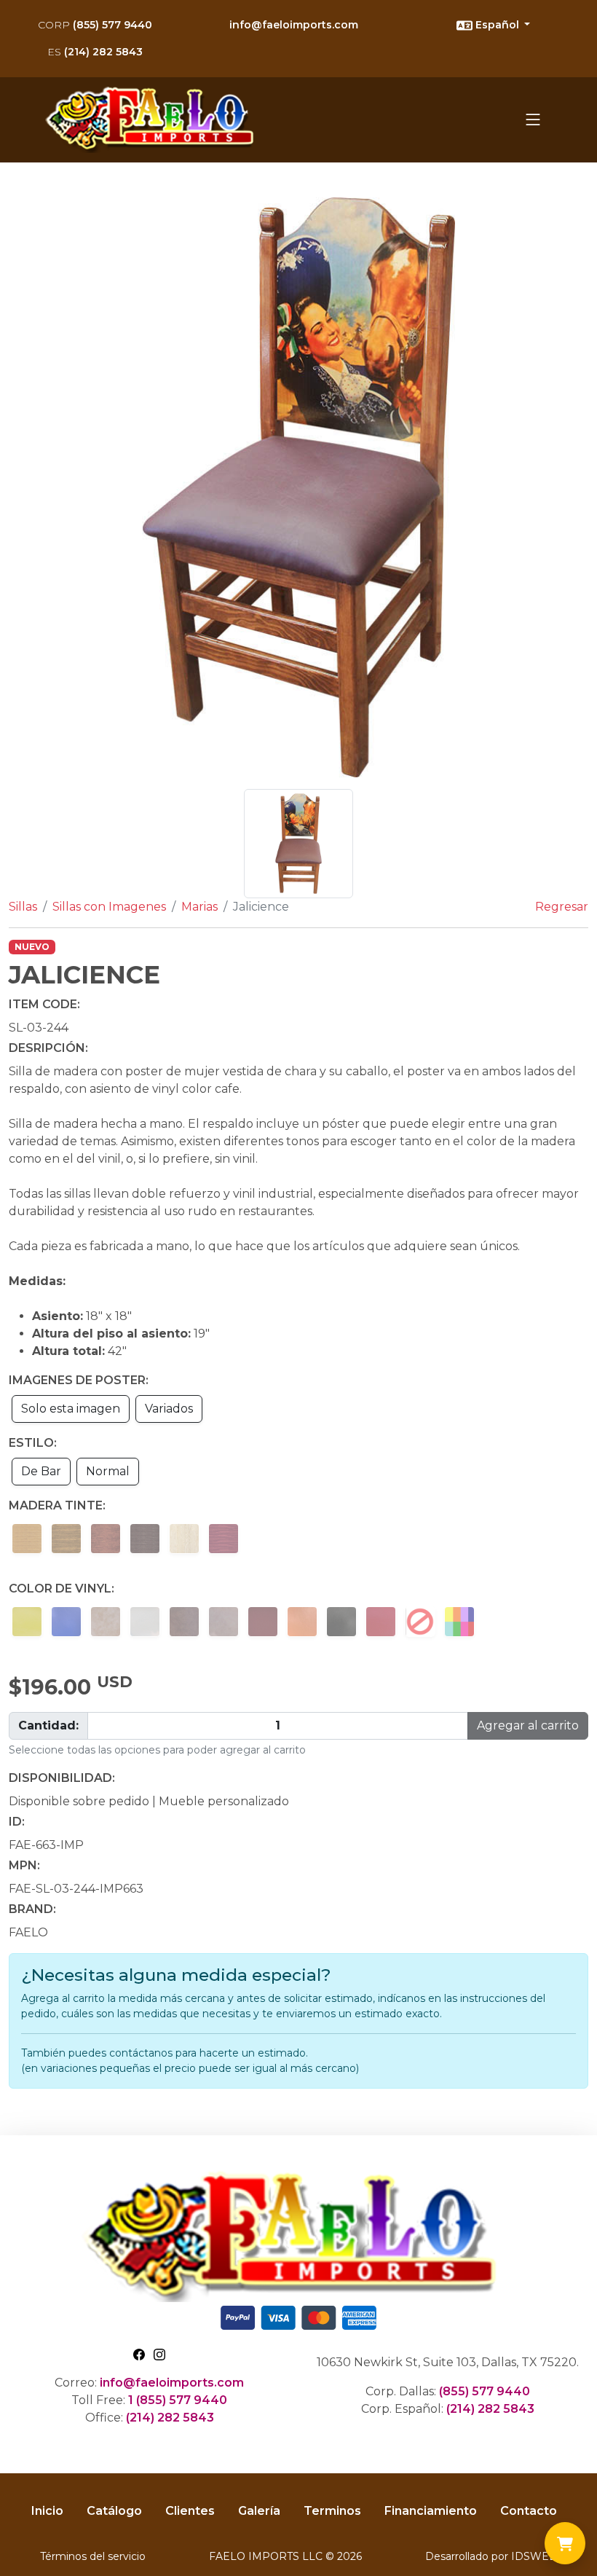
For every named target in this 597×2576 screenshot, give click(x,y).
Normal (108, 1471)
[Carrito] (565, 2543)
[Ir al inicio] (154, 120)
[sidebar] (533, 119)
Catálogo (114, 2511)
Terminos (332, 2511)
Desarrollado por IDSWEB (491, 2556)
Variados (169, 1409)
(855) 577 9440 (95, 25)
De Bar (41, 1471)
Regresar (562, 907)
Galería (259, 2511)
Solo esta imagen (71, 1409)
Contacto (529, 2511)
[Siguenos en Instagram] (159, 2353)
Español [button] (497, 25)
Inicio (47, 2511)
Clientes (190, 2511)
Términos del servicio (93, 2556)
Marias (199, 907)
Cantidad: (48, 1725)
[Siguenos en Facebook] (139, 2353)
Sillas (23, 907)
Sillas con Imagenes (109, 907)
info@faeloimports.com (294, 25)
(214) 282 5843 (95, 52)
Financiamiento (431, 2511)
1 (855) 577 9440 (178, 2400)
